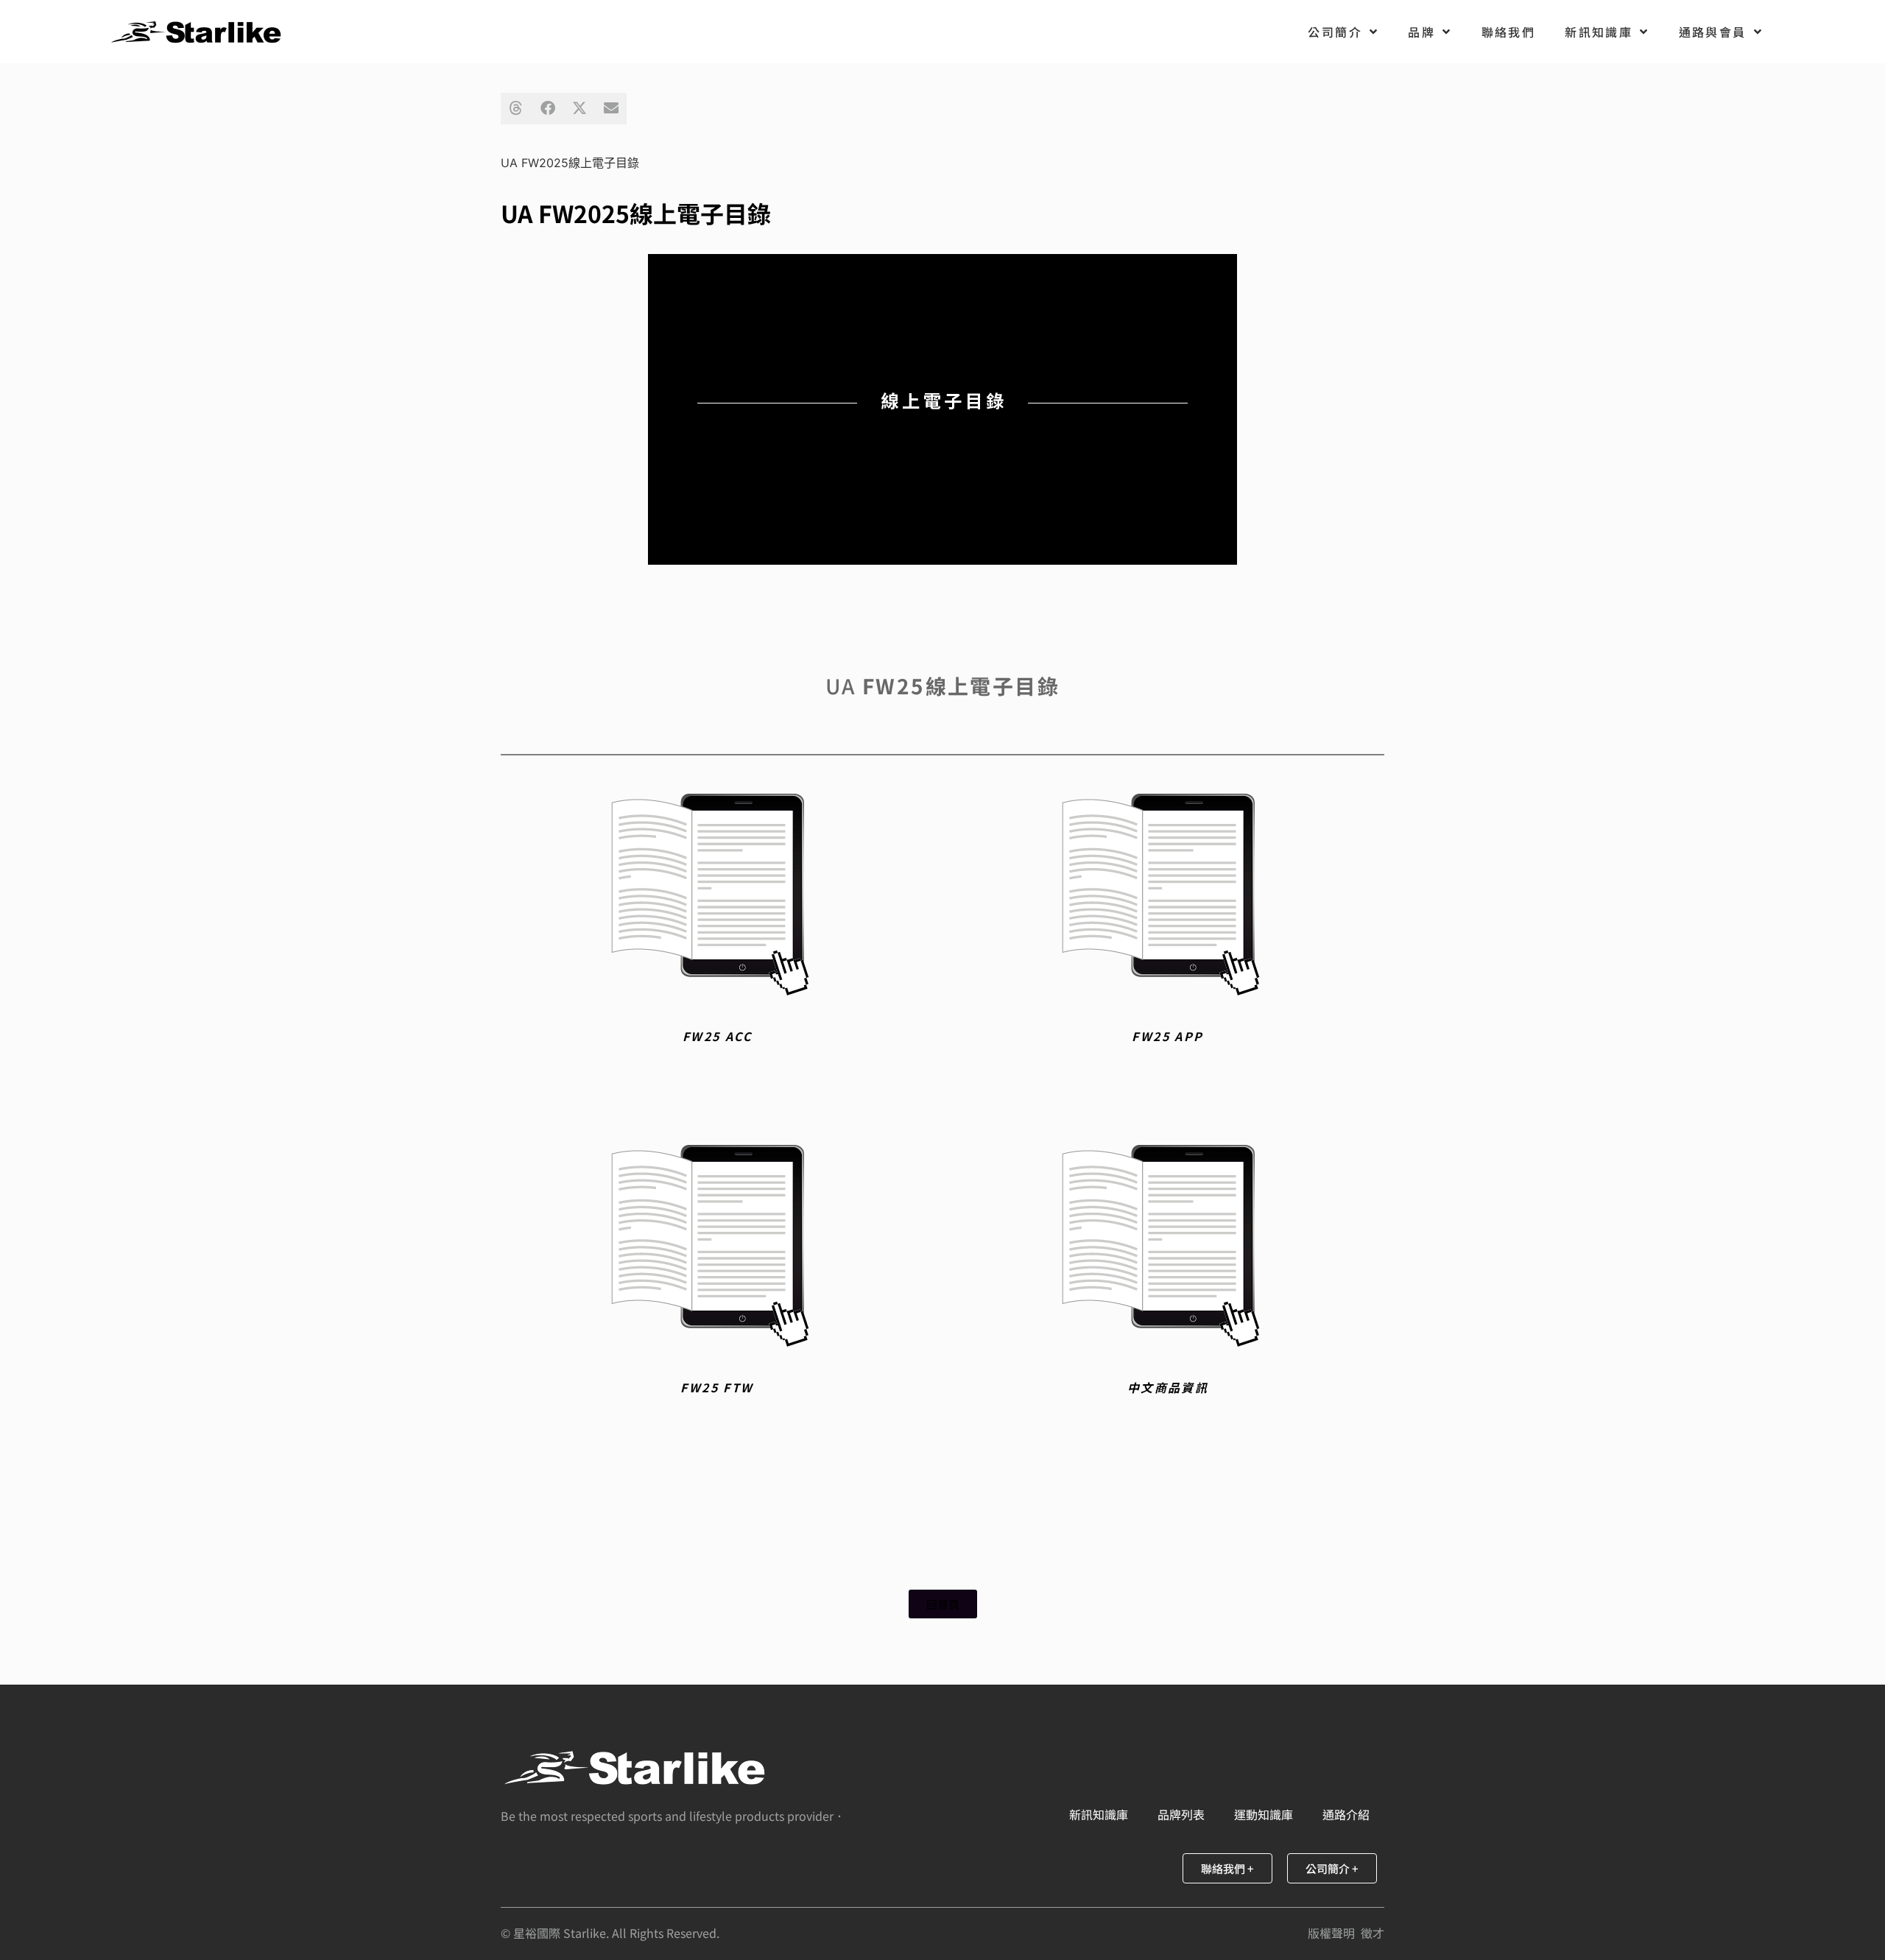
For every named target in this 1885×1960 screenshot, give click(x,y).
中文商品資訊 (1168, 1387)
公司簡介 (1335, 32)
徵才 (1373, 1933)
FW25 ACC (717, 1036)
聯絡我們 (1509, 32)
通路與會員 (1713, 32)
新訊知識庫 (1599, 32)
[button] (517, 109)
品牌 (1421, 32)
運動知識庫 (1264, 1814)
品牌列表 (1181, 1814)
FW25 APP (1167, 1036)
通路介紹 (1346, 1814)
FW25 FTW (717, 1387)
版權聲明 (1331, 1933)
